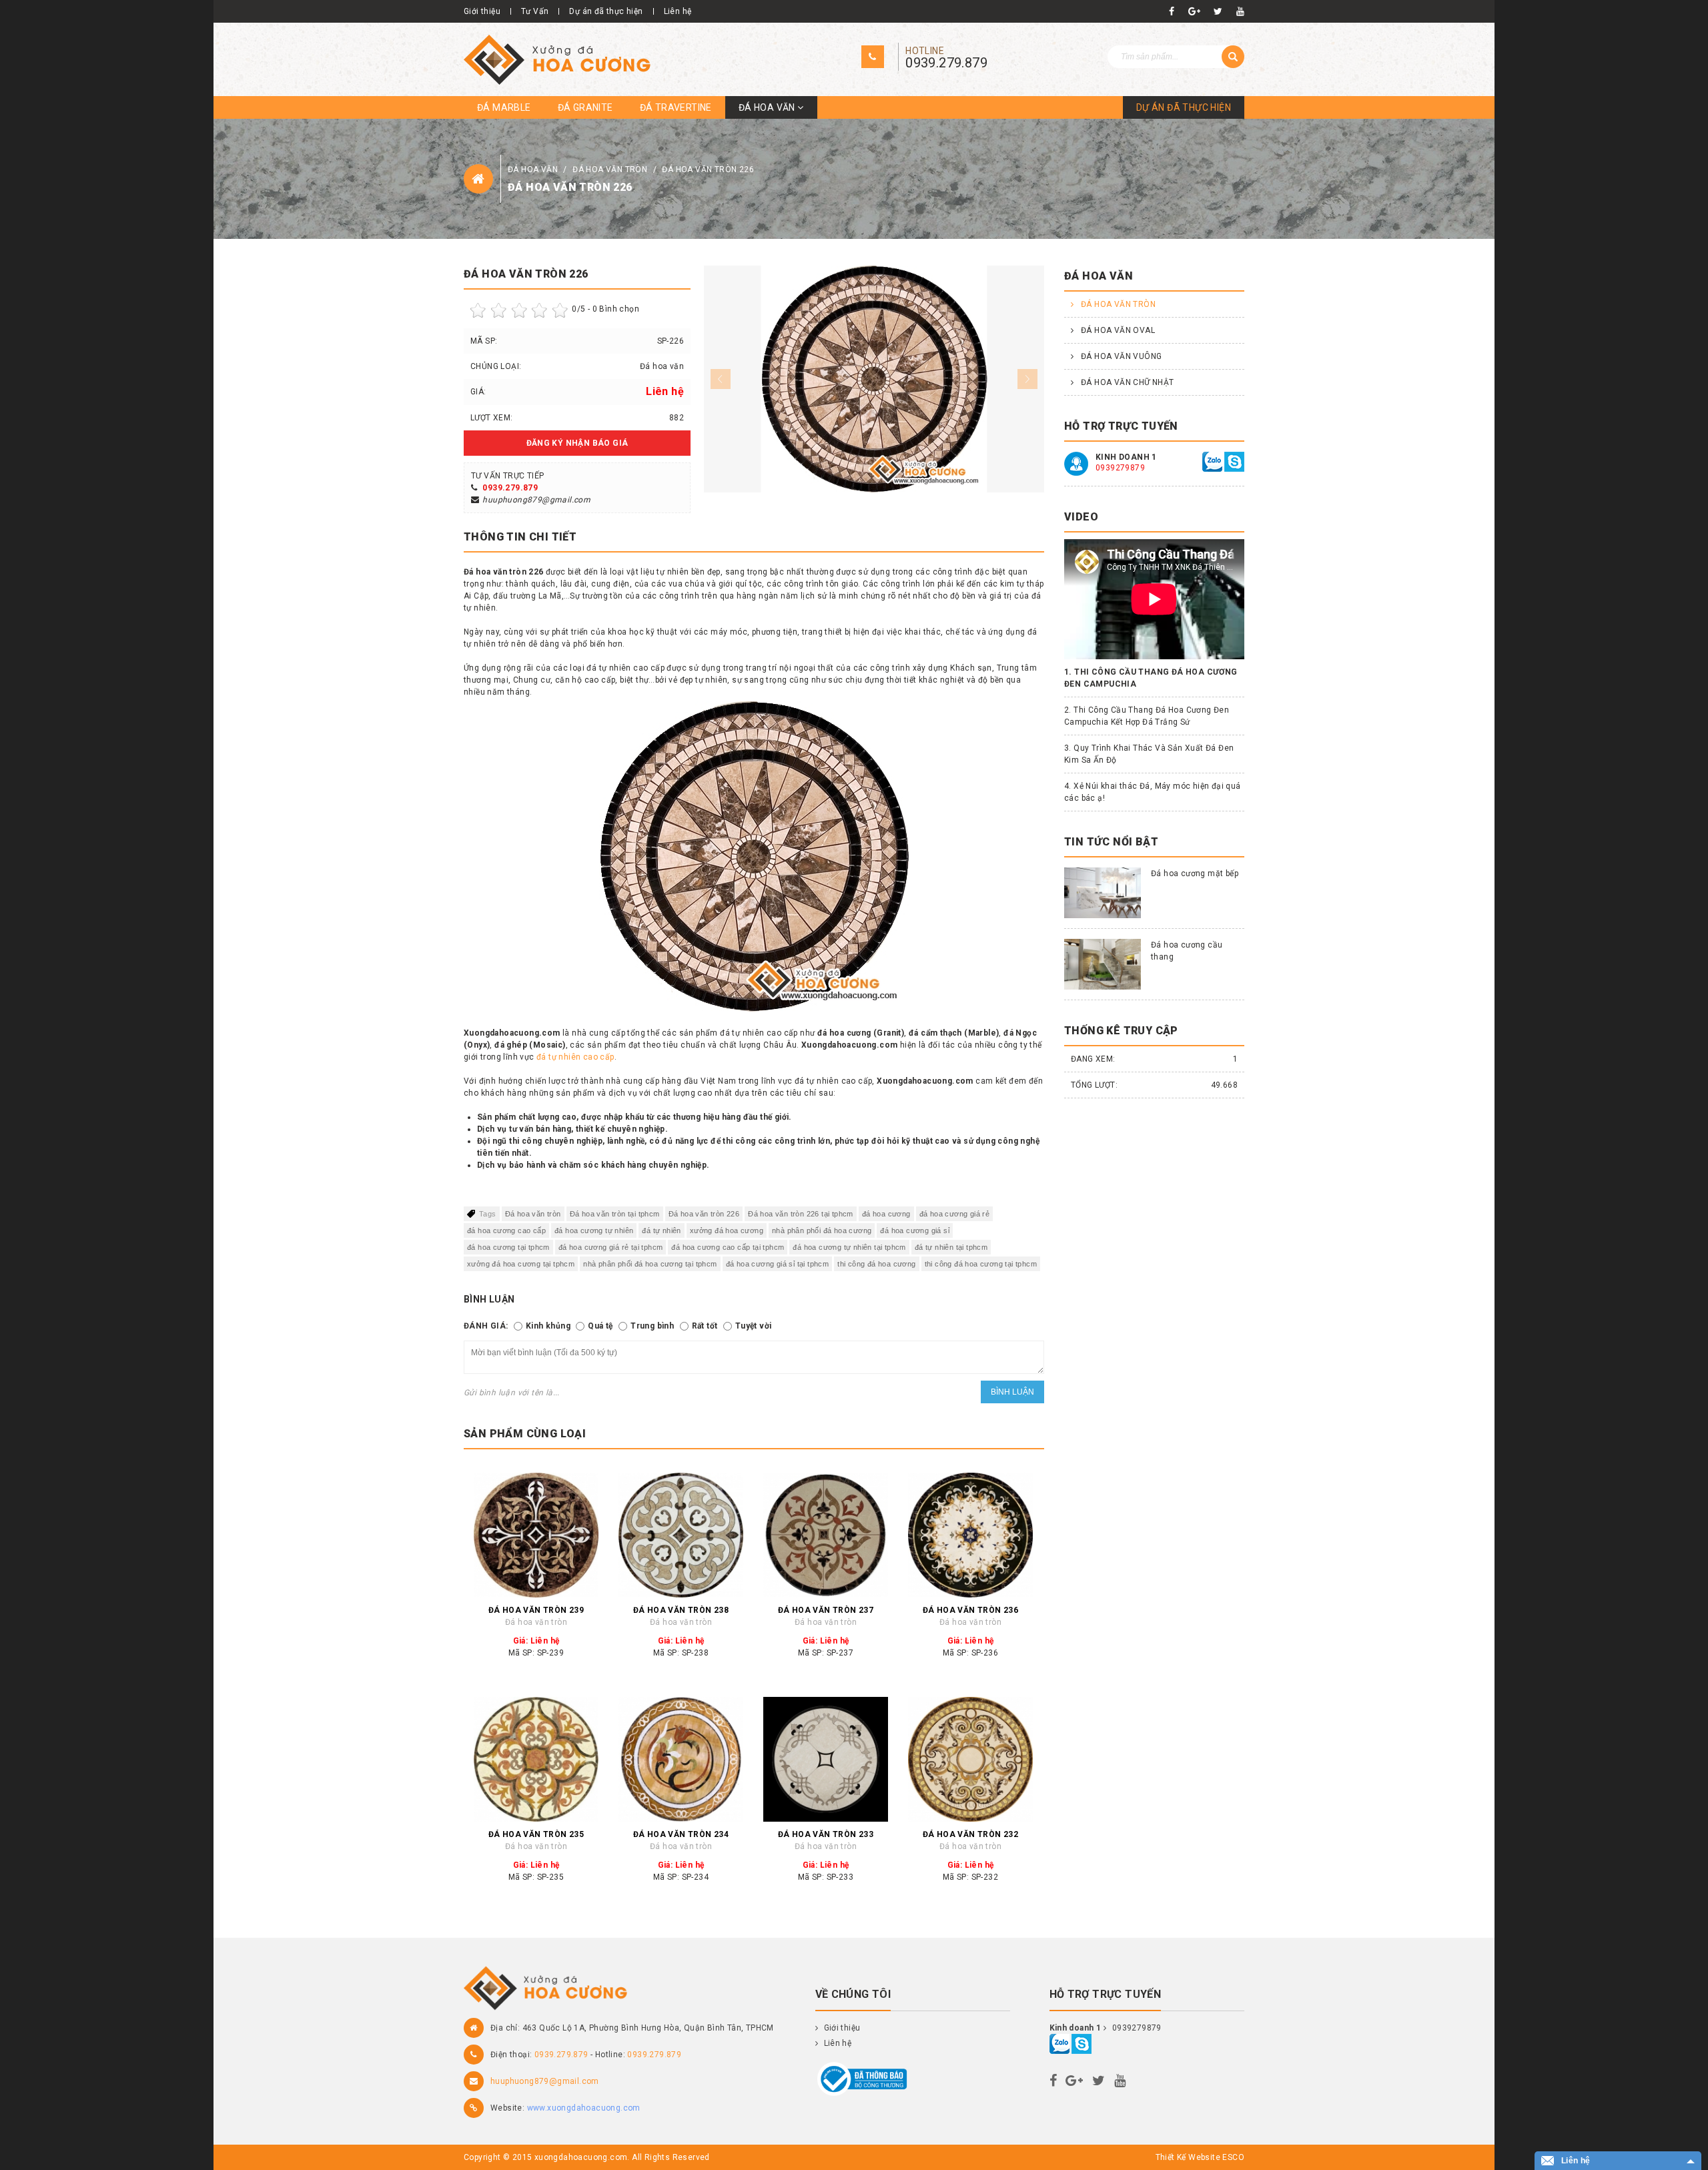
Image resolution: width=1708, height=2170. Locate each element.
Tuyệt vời (754, 1326)
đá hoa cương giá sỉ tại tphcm (778, 1264)
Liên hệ (678, 11)
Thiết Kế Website (1188, 2157)
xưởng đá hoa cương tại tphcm (521, 1264)
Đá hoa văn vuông (1121, 356)
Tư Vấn (535, 11)
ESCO (1233, 2157)
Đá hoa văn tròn (611, 169)
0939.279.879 (946, 63)
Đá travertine (676, 107)
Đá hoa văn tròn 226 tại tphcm (801, 1214)
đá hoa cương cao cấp (506, 1230)
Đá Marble (504, 107)
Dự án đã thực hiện (606, 11)
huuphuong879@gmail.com (536, 500)
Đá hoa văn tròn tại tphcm (615, 1214)
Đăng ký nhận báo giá (577, 443)
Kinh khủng (548, 1326)
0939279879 (1120, 468)
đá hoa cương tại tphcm (508, 1247)
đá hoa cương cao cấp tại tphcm (728, 1247)
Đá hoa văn (768, 107)
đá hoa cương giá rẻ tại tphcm (611, 1247)
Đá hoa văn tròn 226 (708, 169)
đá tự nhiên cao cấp (575, 1057)
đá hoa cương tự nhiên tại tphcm (849, 1247)
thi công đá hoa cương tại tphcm (981, 1264)
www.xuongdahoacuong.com (584, 2108)
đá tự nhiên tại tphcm (951, 1247)
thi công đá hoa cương (876, 1264)
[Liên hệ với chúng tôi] (1212, 461)
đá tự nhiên (661, 1230)
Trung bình (652, 1326)
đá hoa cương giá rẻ (955, 1214)
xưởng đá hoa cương (727, 1230)
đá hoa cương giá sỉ (915, 1230)
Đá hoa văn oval (1118, 330)
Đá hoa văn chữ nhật (1128, 382)
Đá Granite (585, 107)
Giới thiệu (482, 11)
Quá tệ (600, 1326)
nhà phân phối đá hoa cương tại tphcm (650, 1264)
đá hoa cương (886, 1214)
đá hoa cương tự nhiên (594, 1230)
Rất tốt (705, 1326)
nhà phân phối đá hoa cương (822, 1230)
